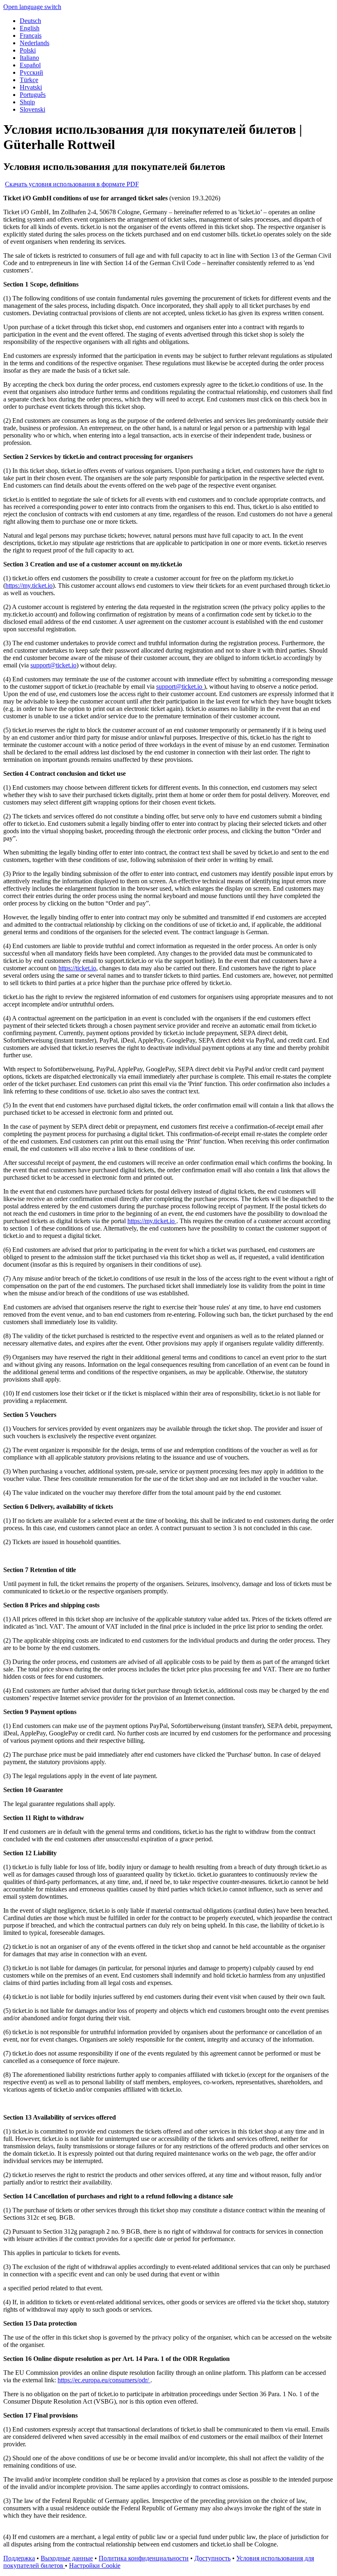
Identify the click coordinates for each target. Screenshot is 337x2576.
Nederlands (35, 43)
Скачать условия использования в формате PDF (72, 184)
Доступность (212, 2558)
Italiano (29, 58)
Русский (31, 72)
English (30, 28)
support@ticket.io (53, 665)
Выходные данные (67, 2558)
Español (30, 65)
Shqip (27, 102)
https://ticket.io (77, 968)
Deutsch (30, 21)
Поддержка (19, 2558)
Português (33, 95)
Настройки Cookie (95, 2566)
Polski (28, 50)
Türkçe (29, 80)
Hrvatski (31, 87)
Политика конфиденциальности (144, 2558)
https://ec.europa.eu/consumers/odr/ (104, 2380)
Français (31, 36)
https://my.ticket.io (29, 586)
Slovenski (32, 109)
